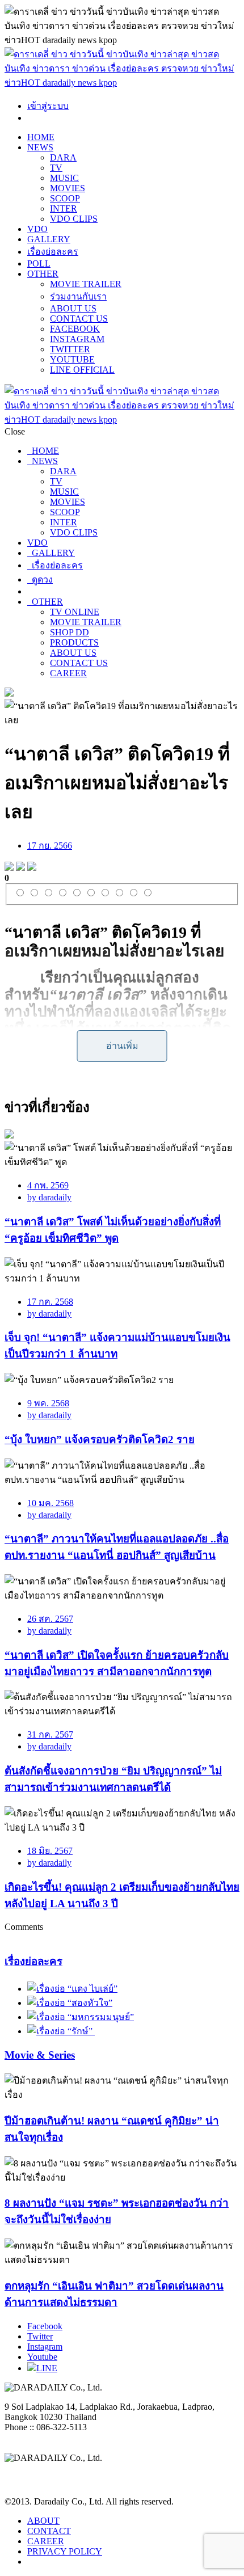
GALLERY (49, 239)
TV (56, 168)
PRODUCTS (74, 642)
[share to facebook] (9, 868)
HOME (41, 137)
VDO (37, 229)
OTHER (43, 274)
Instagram (45, 2347)
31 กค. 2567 (50, 1734)
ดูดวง (40, 579)
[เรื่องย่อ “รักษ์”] (61, 2031)
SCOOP (65, 198)
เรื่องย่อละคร (53, 252)
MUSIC (64, 178)
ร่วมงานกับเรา (78, 296)
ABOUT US (73, 308)
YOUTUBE (72, 359)
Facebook (45, 2326)
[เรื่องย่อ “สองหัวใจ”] (70, 2003)
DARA (63, 157)
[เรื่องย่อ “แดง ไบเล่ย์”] (72, 1989)
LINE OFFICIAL (82, 370)
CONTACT (49, 2531)
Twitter (40, 2336)
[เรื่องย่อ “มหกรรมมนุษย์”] (81, 2017)
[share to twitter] (20, 868)
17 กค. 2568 (50, 1302)
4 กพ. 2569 (48, 1185)
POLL (39, 263)
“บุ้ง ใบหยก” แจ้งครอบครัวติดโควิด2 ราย (100, 1439)
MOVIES (68, 188)
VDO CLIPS (74, 219)
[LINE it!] (32, 868)
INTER (64, 208)
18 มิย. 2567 (50, 1851)
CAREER (68, 673)
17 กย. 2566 (50, 846)
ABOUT (43, 2521)
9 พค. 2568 (48, 1403)
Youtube (42, 2357)
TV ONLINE (75, 612)
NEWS (40, 147)
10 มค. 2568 (51, 1503)
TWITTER (70, 349)
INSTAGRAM (77, 339)
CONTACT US (79, 319)
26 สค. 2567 (50, 1619)
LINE (47, 2368)
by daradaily (49, 1197)
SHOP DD (70, 632)
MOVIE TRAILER (86, 284)
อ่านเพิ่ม (122, 1046)
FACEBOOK (75, 329)
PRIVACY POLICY (65, 2551)
